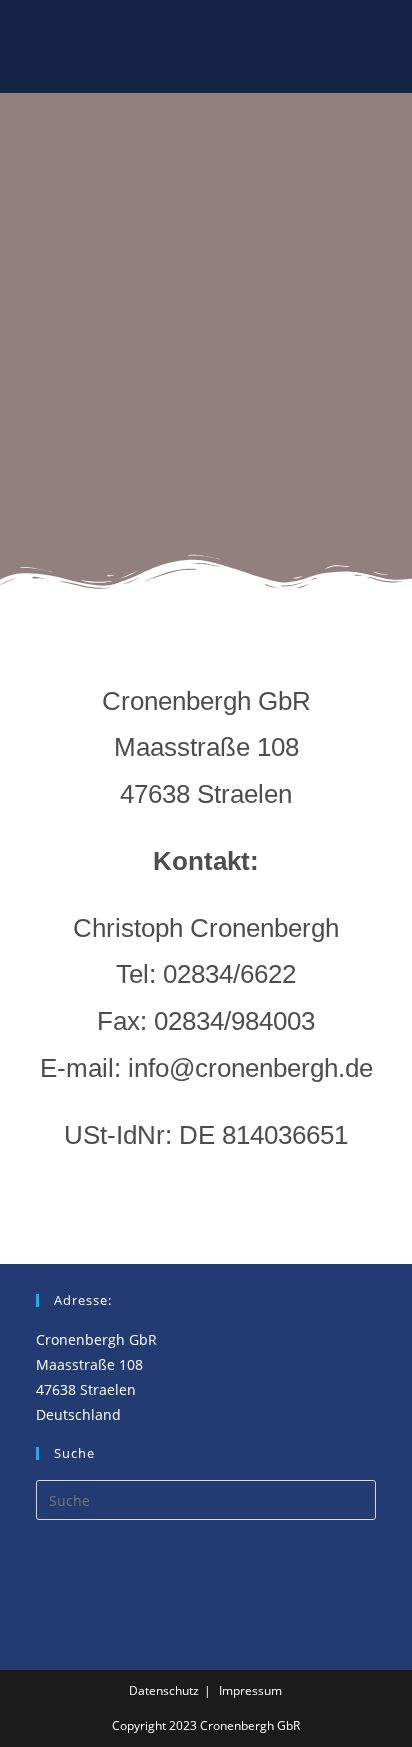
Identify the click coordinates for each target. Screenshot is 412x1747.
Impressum (250, 1690)
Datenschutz (164, 1690)
